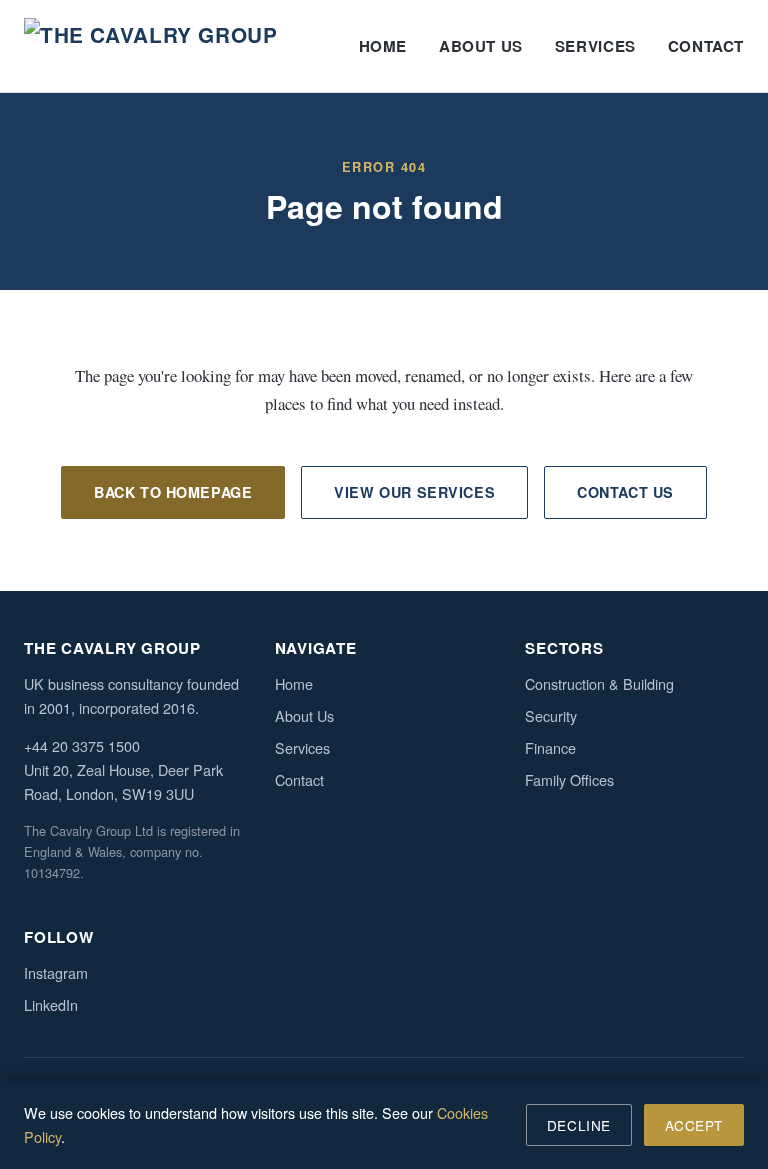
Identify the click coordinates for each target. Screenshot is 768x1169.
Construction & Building (599, 683)
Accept (694, 1125)
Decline (579, 1125)
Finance (550, 747)
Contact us (625, 492)
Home (383, 46)
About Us (481, 46)
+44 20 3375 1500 (82, 745)
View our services (414, 492)
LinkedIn (51, 1004)
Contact (706, 46)
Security (551, 715)
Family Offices (569, 779)
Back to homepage (173, 492)
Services (595, 46)
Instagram (56, 972)
